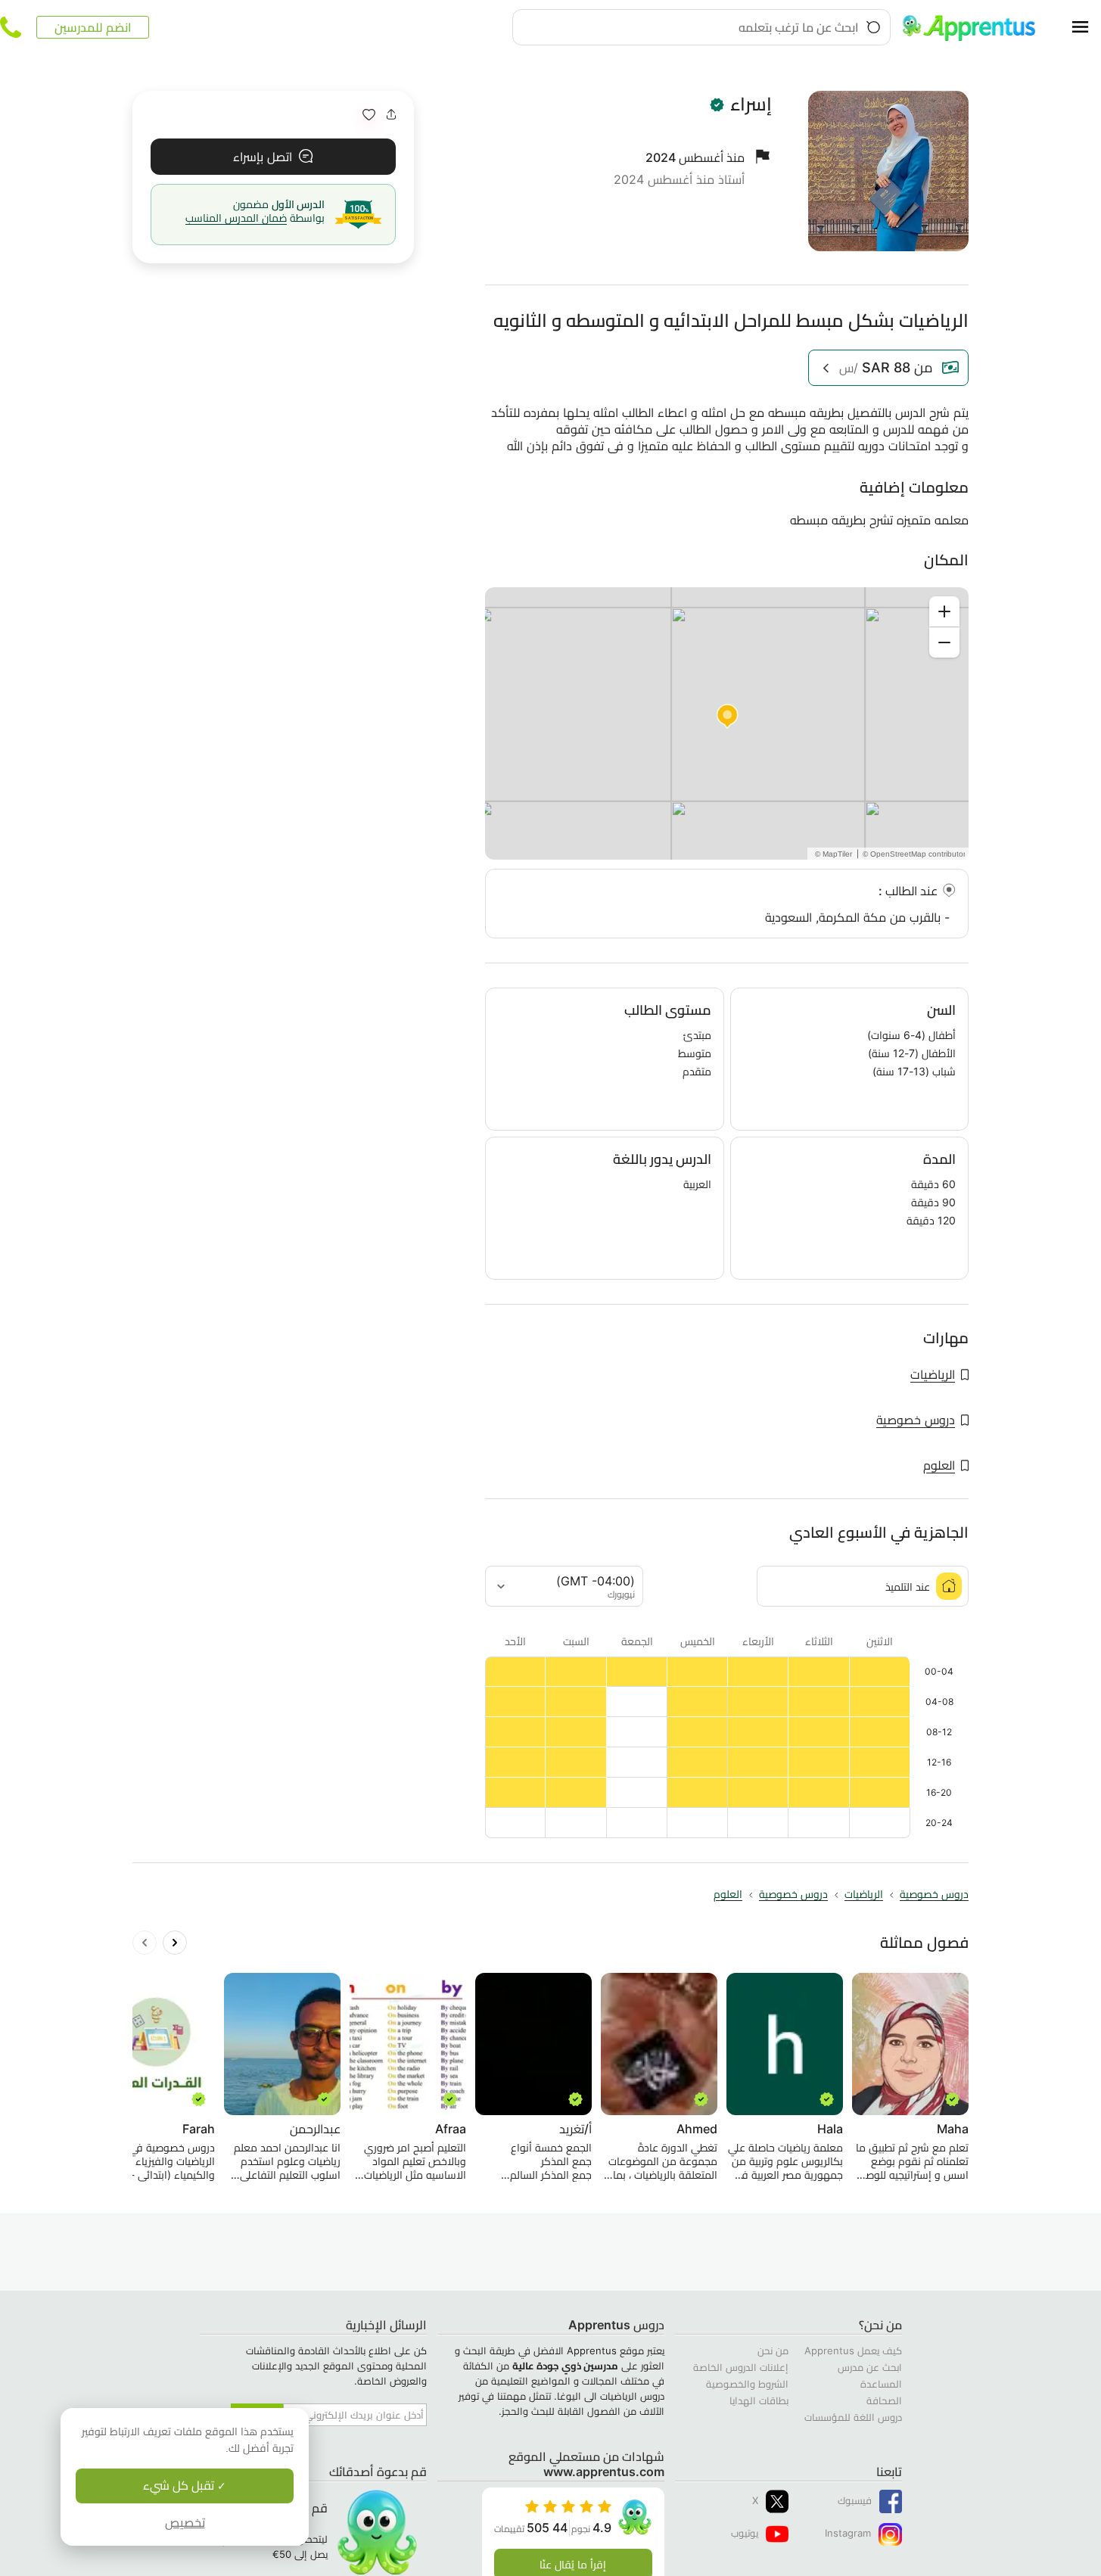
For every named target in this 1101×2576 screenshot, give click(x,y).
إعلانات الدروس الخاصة (741, 2367)
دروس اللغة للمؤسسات (853, 2417)
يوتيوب (745, 2533)
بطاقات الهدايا (759, 2400)
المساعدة (881, 2384)
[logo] (975, 27)
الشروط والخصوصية (747, 2384)
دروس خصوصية (916, 1420)
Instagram (848, 2533)
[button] (369, 115)
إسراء (751, 104)
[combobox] (701, 27)
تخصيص (185, 2523)
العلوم (939, 1465)
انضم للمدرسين (93, 27)
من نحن (773, 2350)
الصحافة (884, 2400)
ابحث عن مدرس (870, 2367)
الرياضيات (933, 1374)
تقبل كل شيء (180, 2486)
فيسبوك (855, 2500)
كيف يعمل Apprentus (853, 2350)
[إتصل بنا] (11, 27)
